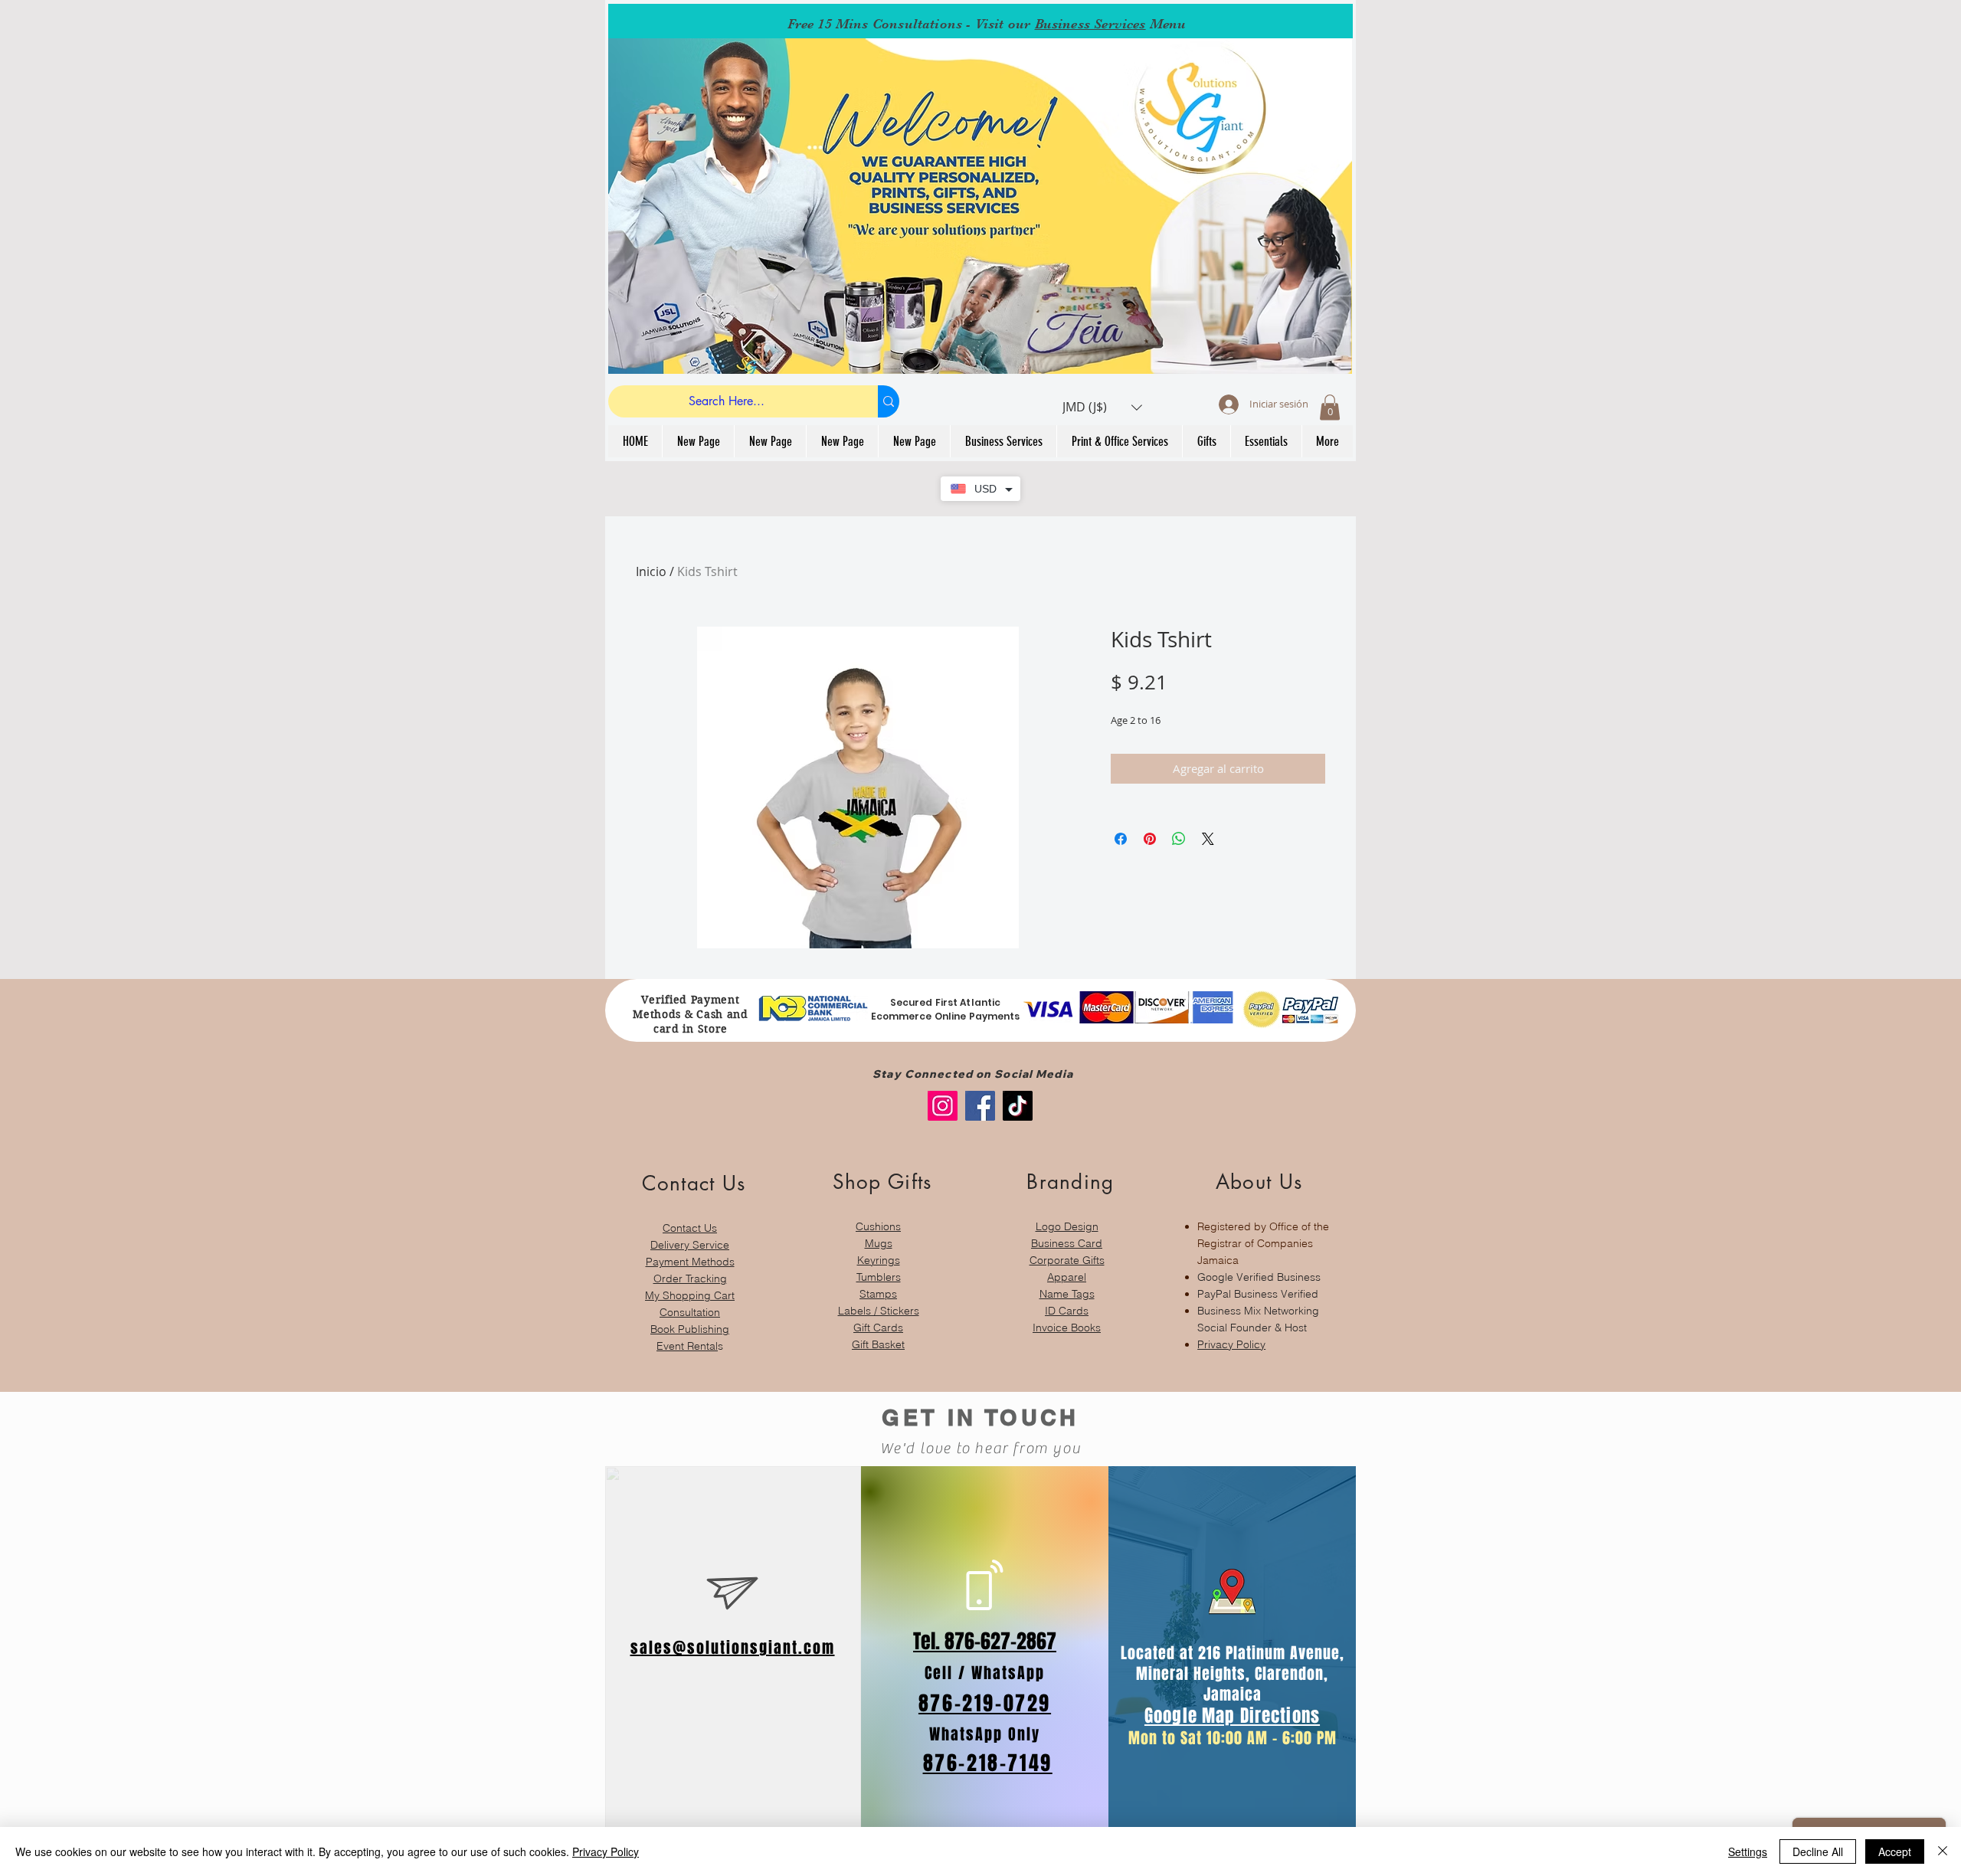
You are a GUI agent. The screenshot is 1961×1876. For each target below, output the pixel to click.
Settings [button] (1748, 1851)
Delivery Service (690, 1245)
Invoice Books (1067, 1328)
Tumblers (879, 1277)
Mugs (879, 1243)
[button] (1102, 407)
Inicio (651, 571)
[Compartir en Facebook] (1121, 839)
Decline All (1818, 1851)
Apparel (1067, 1277)
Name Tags (1067, 1294)
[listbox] (1102, 407)
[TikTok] (1018, 1106)
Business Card (1067, 1243)
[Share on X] (1208, 839)
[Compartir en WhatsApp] (1179, 839)
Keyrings (879, 1260)
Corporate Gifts (1067, 1260)
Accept (1895, 1851)
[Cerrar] (1943, 1851)
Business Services (1090, 24)
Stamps (878, 1294)
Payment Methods (690, 1262)
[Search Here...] (889, 401)
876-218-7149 (988, 1763)
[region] (690, 1254)
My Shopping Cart (690, 1295)
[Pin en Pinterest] (1150, 839)
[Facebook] (980, 1106)
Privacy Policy (1231, 1344)
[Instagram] (943, 1106)
